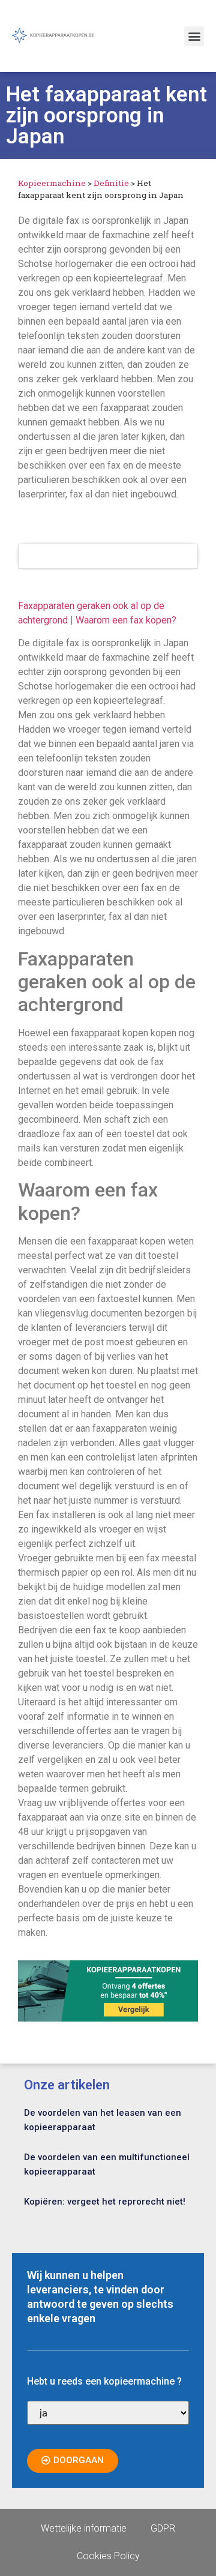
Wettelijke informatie (84, 2528)
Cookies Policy (108, 2556)
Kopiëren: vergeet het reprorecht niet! (105, 2202)
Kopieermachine (52, 183)
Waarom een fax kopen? (126, 620)
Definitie (111, 183)
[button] (194, 36)
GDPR (163, 2528)
